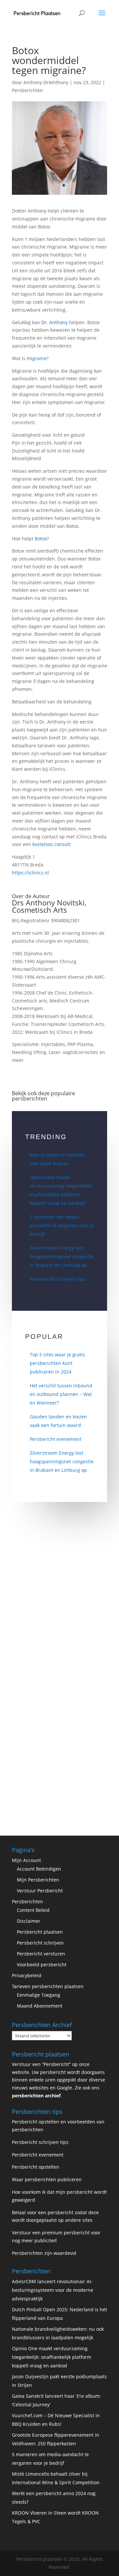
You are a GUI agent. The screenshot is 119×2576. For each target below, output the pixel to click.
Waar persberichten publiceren (47, 2179)
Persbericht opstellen (36, 2167)
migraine (37, 358)
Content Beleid (33, 1910)
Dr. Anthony (55, 322)
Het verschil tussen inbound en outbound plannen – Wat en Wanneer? (61, 1394)
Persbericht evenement (56, 1439)
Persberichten (27, 90)
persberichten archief (36, 2096)
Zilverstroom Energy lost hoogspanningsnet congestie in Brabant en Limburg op (62, 1256)
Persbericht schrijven (40, 1943)
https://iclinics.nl (30, 873)
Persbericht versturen (41, 1954)
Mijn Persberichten (38, 1880)
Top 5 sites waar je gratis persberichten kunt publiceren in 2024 (57, 1363)
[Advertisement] (59, 1600)
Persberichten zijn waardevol (44, 2253)
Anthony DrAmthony (46, 82)
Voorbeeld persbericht (42, 1965)
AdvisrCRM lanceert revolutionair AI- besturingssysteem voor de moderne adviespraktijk (53, 2290)
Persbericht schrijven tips (58, 1279)
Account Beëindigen (39, 1869)
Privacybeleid (27, 1975)
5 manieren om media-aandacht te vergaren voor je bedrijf (62, 1225)
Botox (41, 539)
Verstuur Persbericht (40, 1891)
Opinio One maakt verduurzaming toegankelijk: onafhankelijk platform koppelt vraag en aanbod (52, 2357)
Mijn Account (26, 1860)
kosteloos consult (51, 844)
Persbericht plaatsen (40, 1932)
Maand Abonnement (40, 2006)
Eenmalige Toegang (39, 1995)
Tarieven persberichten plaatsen (48, 1986)
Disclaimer (29, 1921)
